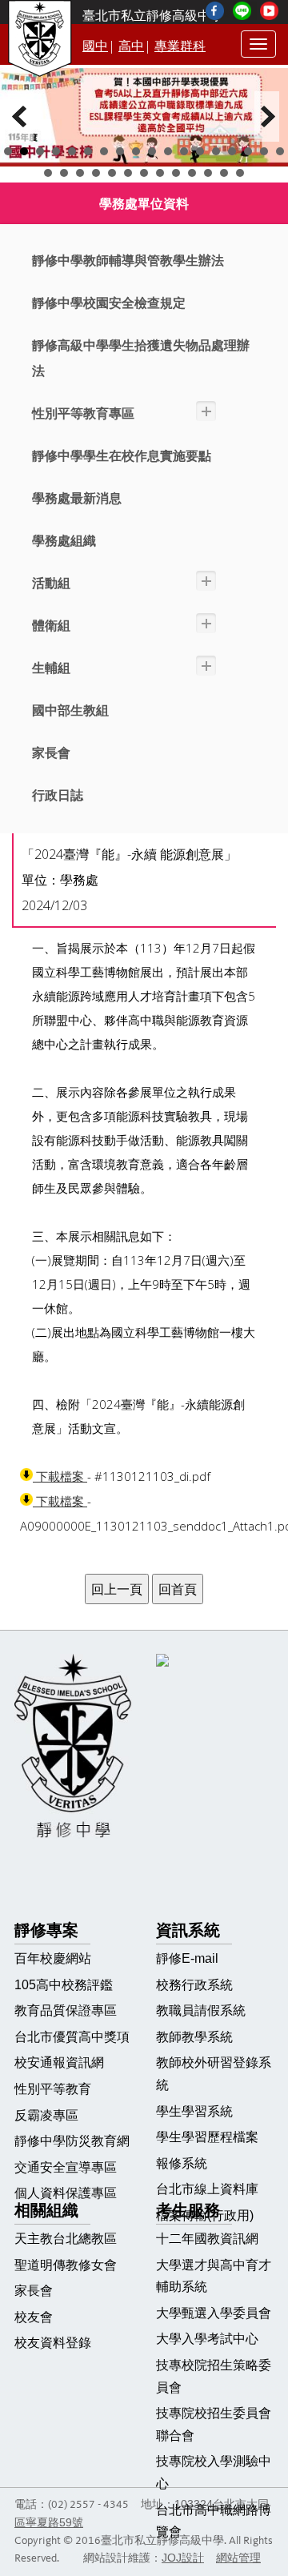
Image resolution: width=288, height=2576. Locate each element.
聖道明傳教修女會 (66, 2265)
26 (160, 173)
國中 (95, 46)
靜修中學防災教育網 (72, 2141)
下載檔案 (60, 1477)
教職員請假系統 (201, 2010)
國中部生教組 (70, 710)
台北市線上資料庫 (207, 2189)
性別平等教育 (53, 2089)
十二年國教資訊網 (207, 2239)
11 (168, 151)
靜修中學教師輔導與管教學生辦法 (128, 261)
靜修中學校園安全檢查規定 (109, 303)
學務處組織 (64, 541)
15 (232, 151)
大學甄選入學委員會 (214, 2313)
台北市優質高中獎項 (72, 2037)
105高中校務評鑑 (64, 1985)
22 (96, 173)
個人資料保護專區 (66, 2193)
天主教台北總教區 (66, 2239)
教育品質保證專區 (66, 2010)
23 (112, 173)
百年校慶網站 (53, 1958)
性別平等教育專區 (83, 413)
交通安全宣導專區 (66, 2167)
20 (64, 173)
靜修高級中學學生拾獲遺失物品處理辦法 (141, 358)
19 (48, 173)
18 (280, 151)
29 (208, 173)
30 (224, 173)
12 (184, 151)
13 (200, 151)
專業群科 (180, 46)
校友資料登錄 (53, 2343)
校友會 (34, 2317)
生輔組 (51, 668)
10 (152, 151)
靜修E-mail (187, 1958)
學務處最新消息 (77, 498)
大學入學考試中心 (207, 2339)
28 (192, 173)
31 (240, 173)
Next (267, 116)
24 (128, 173)
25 (144, 173)
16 (248, 151)
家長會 (51, 753)
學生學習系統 (194, 2111)
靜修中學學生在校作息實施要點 (122, 456)
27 (176, 173)
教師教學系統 (194, 2037)
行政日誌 (58, 795)
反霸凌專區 (46, 2115)
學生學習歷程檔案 (207, 2137)
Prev (21, 116)
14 (216, 151)
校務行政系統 (194, 1985)
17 (264, 151)
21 (80, 173)
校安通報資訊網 (59, 2062)
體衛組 (51, 626)
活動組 (51, 583)
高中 (131, 46)
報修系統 (182, 2163)
